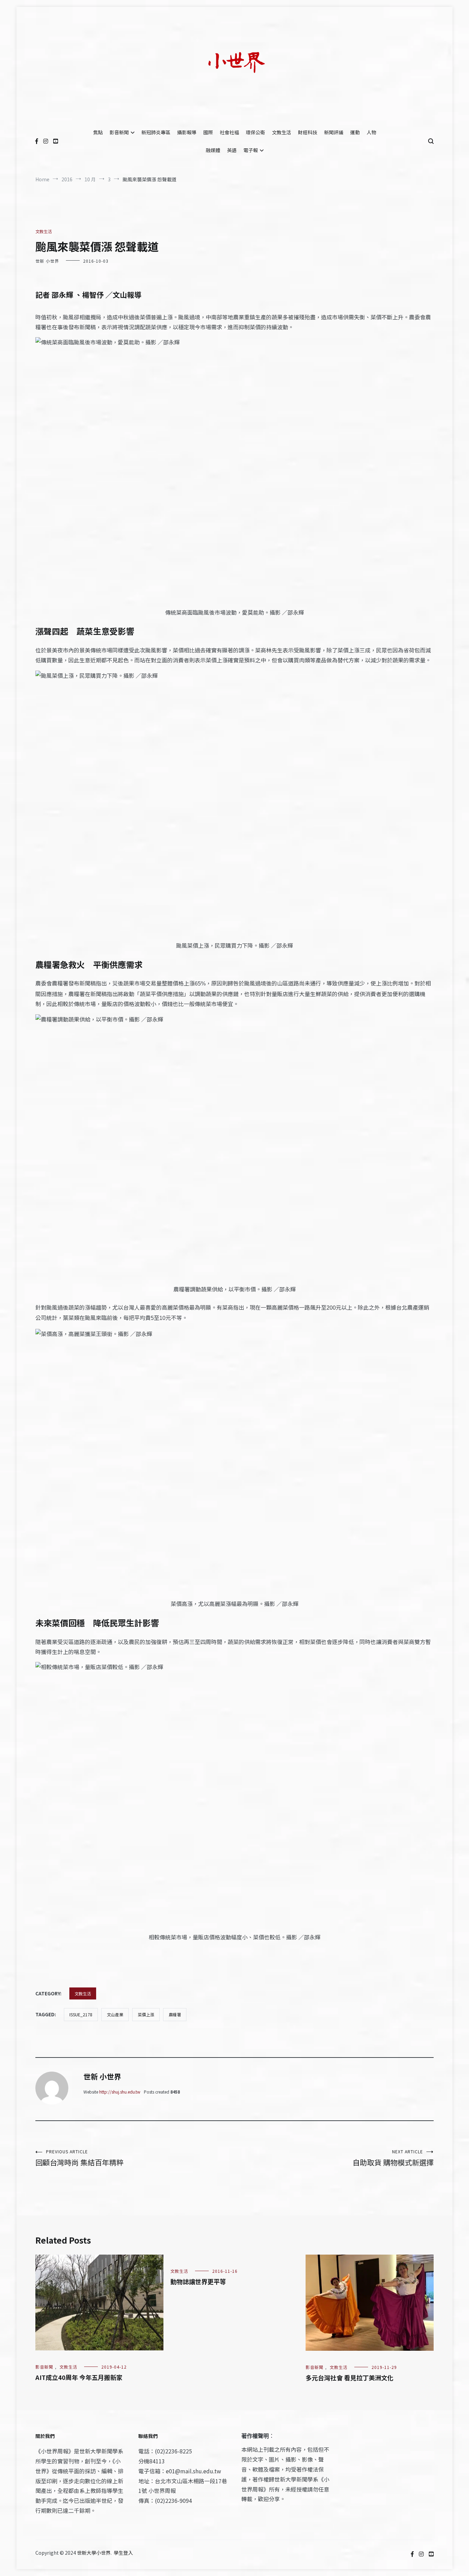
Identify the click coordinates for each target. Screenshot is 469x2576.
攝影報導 (187, 132)
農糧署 (175, 2014)
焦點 (98, 132)
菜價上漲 (146, 2014)
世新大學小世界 (94, 2553)
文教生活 (282, 132)
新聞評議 (334, 132)
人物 (371, 132)
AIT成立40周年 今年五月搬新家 (79, 2377)
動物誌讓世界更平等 (198, 2281)
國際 (208, 132)
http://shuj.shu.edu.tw (120, 2092)
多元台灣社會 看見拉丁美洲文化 (350, 2378)
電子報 (251, 150)
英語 (232, 150)
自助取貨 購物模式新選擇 (393, 2158)
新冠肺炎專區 (156, 132)
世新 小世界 (47, 261)
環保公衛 (255, 132)
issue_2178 (81, 2014)
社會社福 (229, 132)
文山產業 (115, 2014)
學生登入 (123, 2553)
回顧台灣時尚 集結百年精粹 (79, 2158)
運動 (355, 132)
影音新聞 (119, 132)
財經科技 (308, 132)
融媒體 (213, 150)
